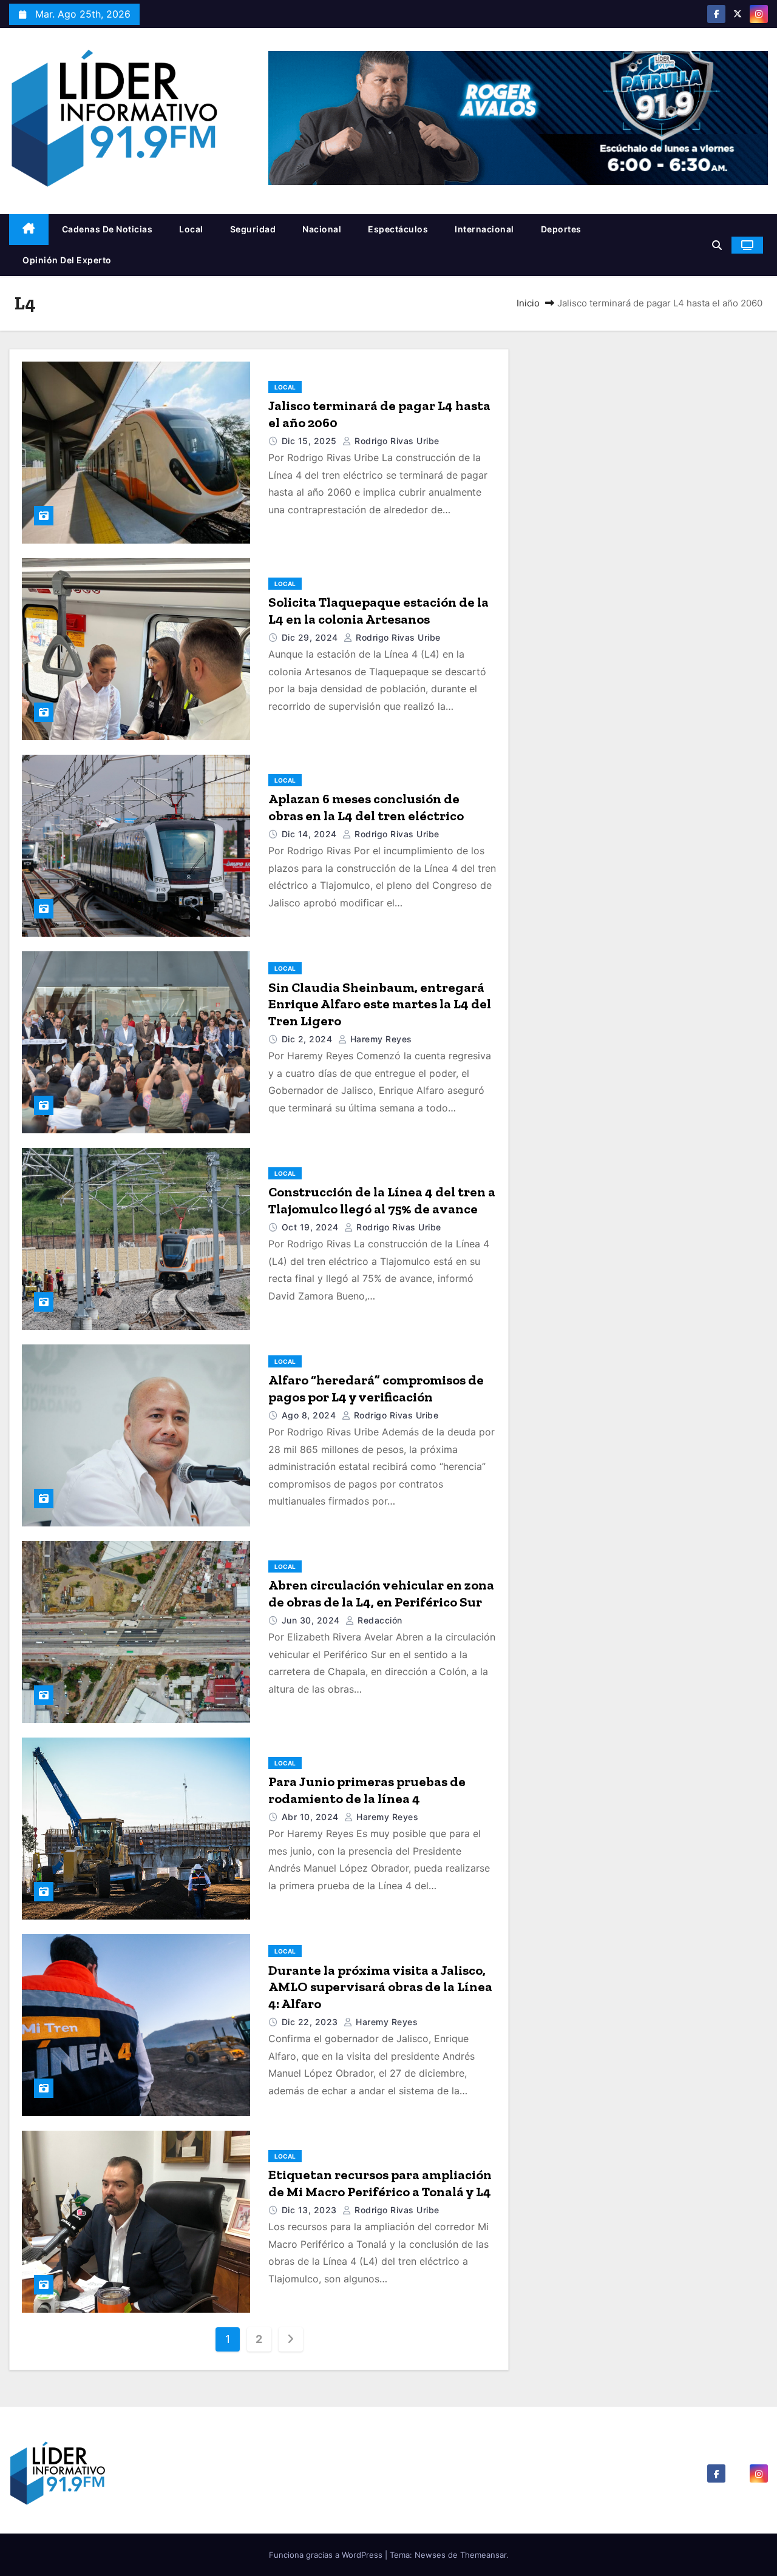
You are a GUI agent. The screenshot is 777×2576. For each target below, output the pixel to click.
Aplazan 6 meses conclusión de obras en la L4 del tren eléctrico (366, 807)
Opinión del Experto (67, 260)
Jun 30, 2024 (312, 1620)
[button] (717, 245)
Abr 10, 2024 (312, 1817)
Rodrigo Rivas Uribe (396, 441)
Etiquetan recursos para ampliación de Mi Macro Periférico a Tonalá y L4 (380, 2183)
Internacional (484, 229)
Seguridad (253, 229)
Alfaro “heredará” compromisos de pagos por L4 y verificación (376, 1388)
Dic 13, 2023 (311, 2210)
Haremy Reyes (380, 1039)
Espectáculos (398, 229)
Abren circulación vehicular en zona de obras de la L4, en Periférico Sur (381, 1593)
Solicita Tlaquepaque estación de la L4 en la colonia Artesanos (378, 611)
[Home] (29, 230)
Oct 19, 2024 (312, 1227)
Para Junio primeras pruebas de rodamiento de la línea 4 (367, 1790)
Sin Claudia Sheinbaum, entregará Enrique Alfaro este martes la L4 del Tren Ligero (380, 1004)
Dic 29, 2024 (311, 637)
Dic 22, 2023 (311, 2022)
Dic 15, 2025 (311, 441)
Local (191, 229)
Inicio (528, 303)
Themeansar (483, 2555)
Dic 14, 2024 (311, 834)
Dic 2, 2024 (308, 1039)
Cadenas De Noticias (107, 229)
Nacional (322, 229)
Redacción (379, 1620)
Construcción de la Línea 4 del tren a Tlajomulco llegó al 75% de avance (382, 1200)
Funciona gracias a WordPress (327, 2555)
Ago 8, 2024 (310, 1415)
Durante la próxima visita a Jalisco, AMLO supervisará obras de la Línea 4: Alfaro (380, 1987)
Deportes (561, 229)
